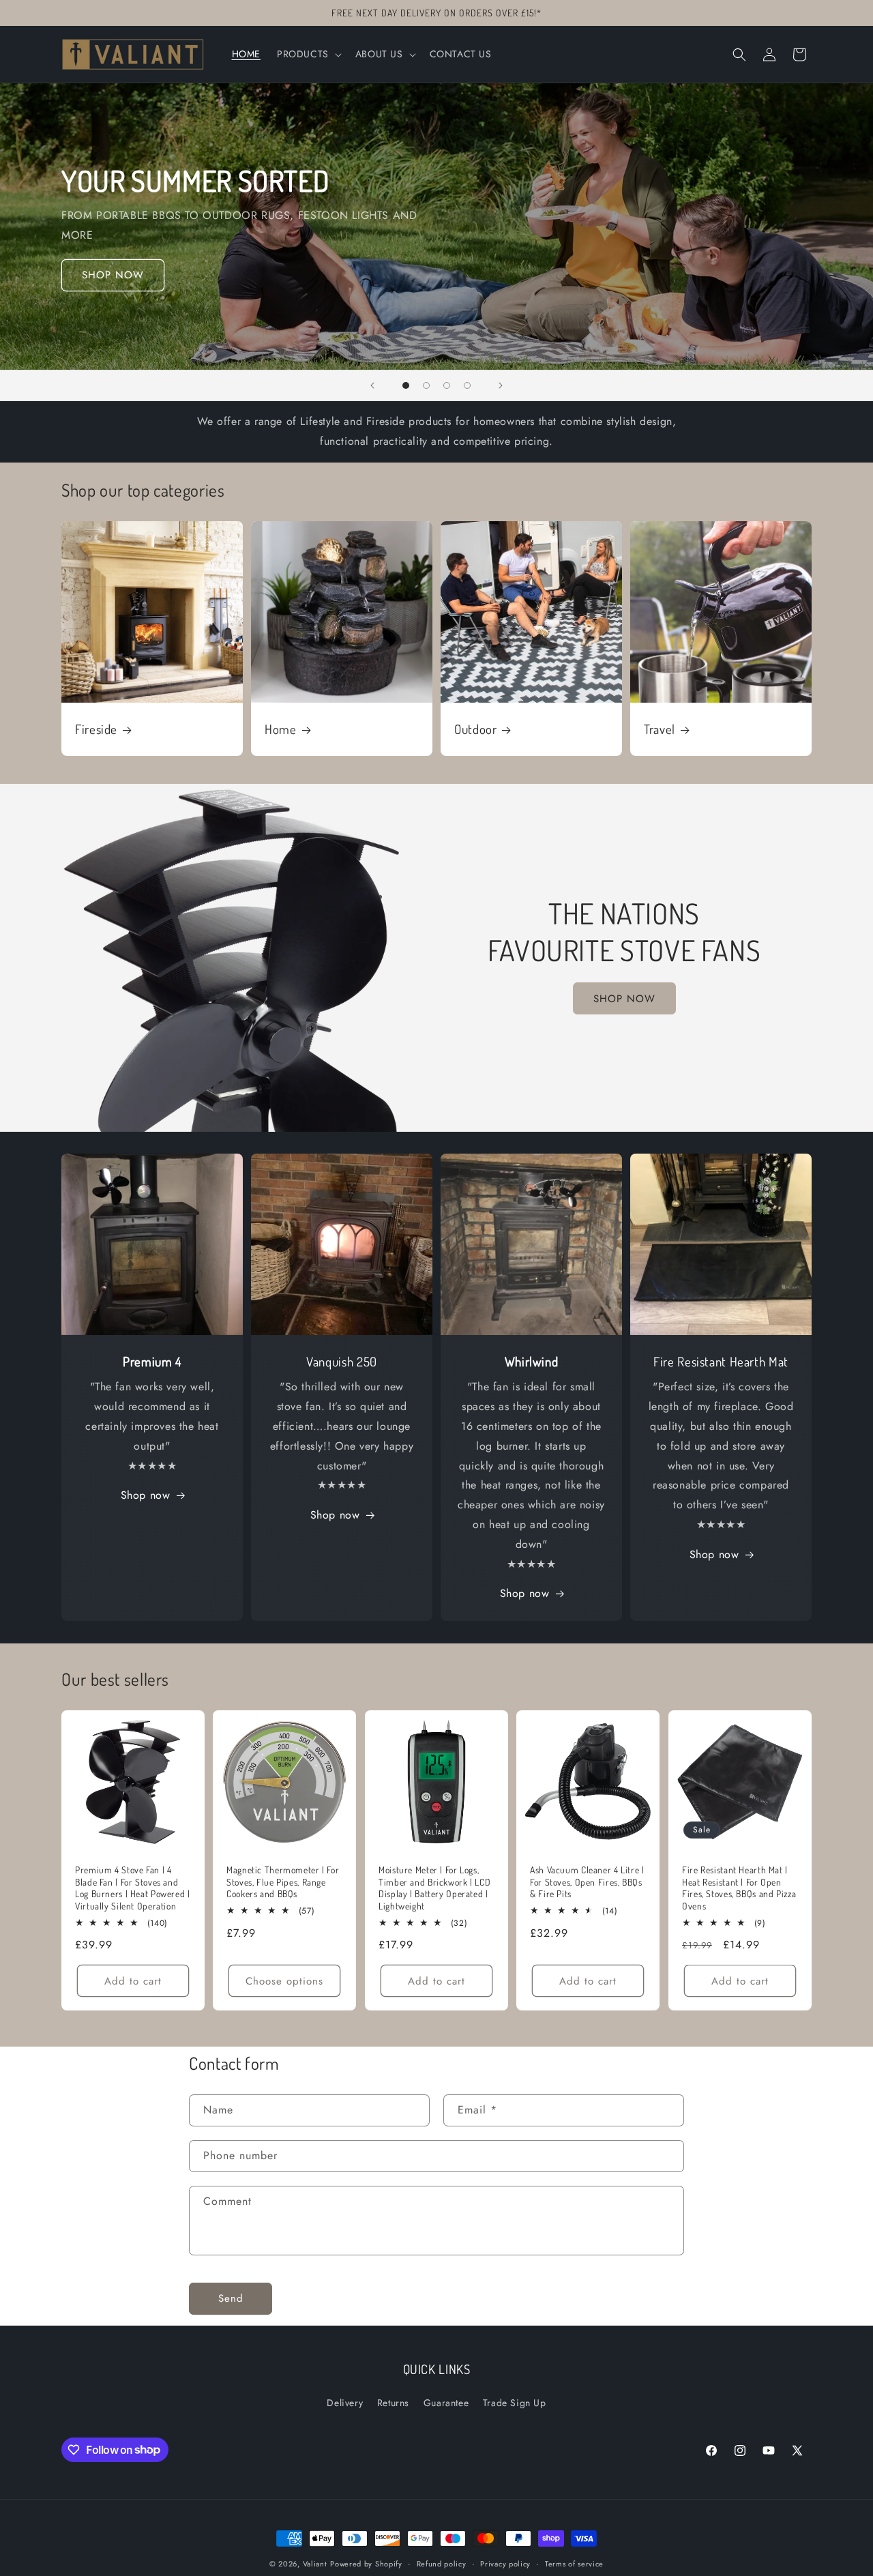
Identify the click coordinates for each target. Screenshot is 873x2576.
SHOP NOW (113, 275)
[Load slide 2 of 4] (426, 385)
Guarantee (446, 2403)
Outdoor (475, 729)
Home (281, 729)
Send (231, 2299)
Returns (393, 2403)
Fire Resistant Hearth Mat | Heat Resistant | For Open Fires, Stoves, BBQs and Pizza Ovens (739, 1888)
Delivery (345, 2403)
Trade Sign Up (515, 2403)
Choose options (285, 1981)
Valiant (315, 2564)
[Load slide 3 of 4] (447, 385)
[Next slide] (501, 385)
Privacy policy (505, 2563)
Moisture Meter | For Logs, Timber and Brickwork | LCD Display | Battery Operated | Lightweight (434, 1888)
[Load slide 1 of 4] (406, 385)
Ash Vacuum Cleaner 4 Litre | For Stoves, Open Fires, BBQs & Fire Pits (587, 1882)
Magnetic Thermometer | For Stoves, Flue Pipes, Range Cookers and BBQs (283, 1882)
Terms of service (574, 2563)
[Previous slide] (372, 385)
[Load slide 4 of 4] (467, 385)
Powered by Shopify (366, 2564)
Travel (660, 729)
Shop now (146, 1496)
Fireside (96, 729)
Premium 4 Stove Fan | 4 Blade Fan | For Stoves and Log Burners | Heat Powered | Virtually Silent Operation (133, 1888)
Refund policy (442, 2563)
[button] (308, 54)
